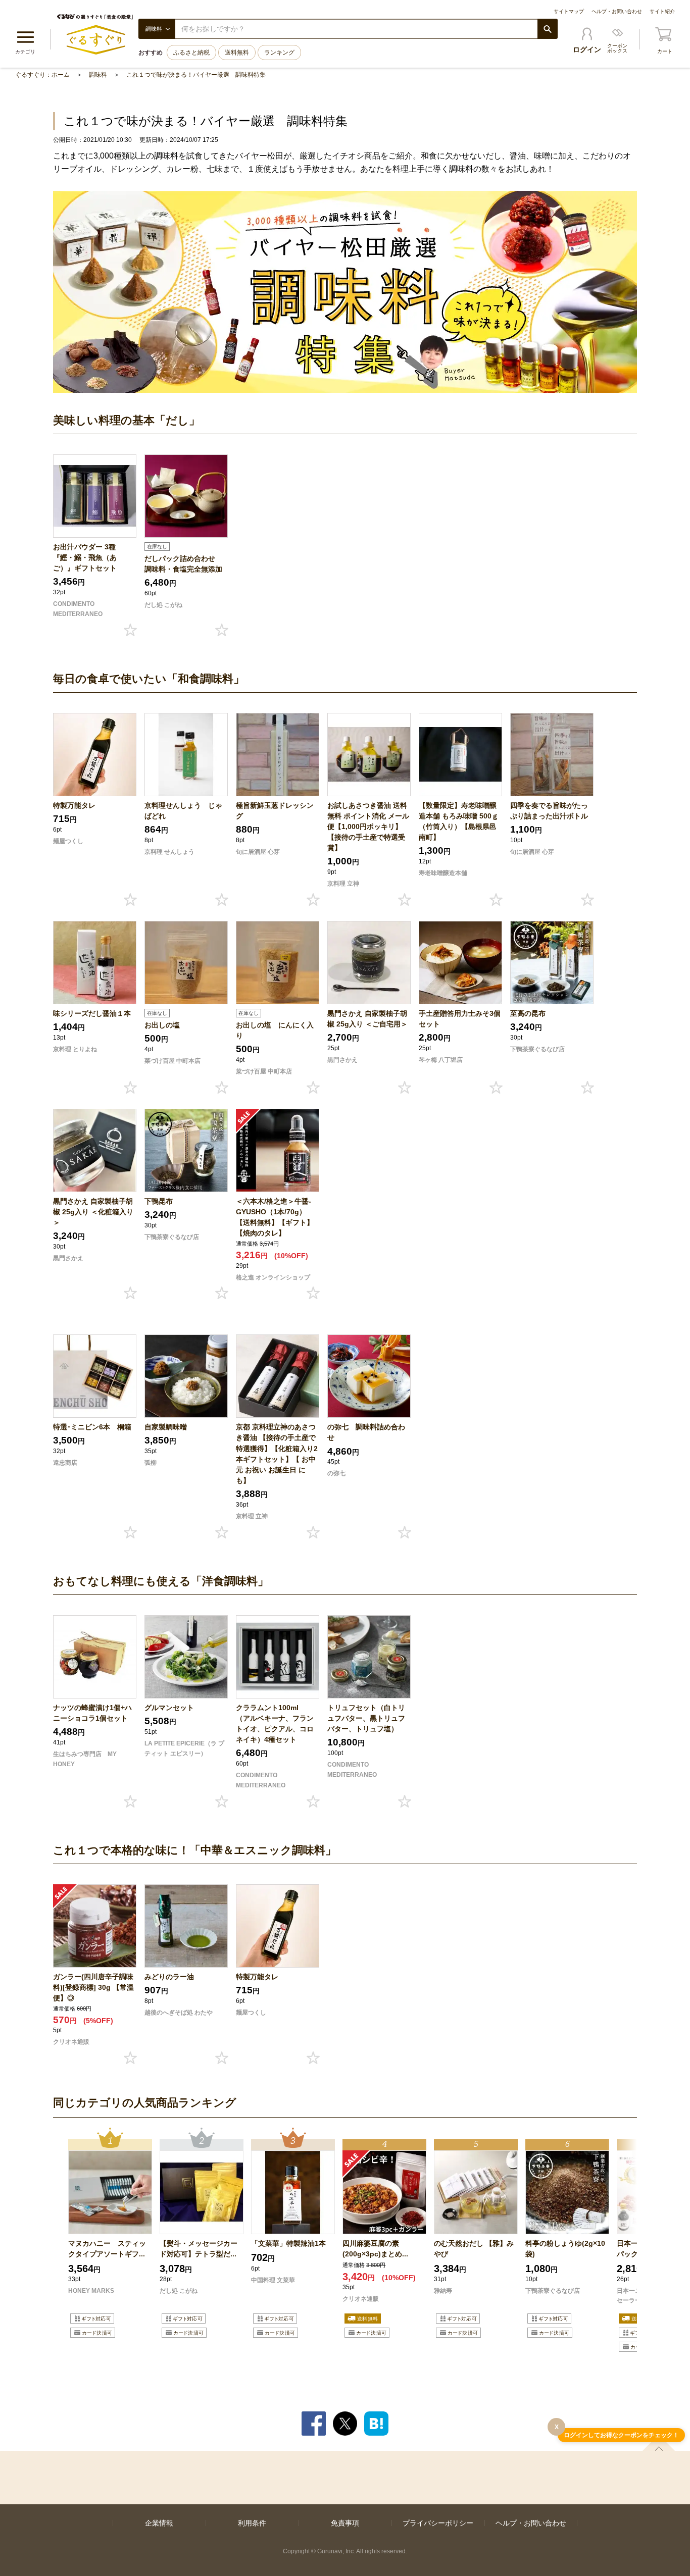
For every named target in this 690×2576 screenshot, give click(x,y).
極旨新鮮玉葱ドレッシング (275, 811)
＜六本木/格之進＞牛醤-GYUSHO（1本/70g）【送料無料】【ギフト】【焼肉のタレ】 (275, 1217)
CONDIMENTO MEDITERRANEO (78, 609)
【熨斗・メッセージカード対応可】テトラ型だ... (199, 2249)
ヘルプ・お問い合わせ (617, 11)
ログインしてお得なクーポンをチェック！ (621, 2435)
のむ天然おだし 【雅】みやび (474, 2249)
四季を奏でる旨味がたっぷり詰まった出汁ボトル (549, 811)
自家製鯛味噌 (166, 1427)
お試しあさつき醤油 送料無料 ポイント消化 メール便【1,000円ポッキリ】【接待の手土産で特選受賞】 (368, 827)
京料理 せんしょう (169, 852)
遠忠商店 (65, 1463)
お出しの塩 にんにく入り (275, 1030)
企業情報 (159, 2523)
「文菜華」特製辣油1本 (288, 2243)
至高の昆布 (528, 1013)
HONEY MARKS (91, 2291)
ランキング (279, 53)
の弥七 (336, 1473)
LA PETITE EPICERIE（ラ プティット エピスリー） (184, 1748)
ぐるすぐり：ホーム (42, 75)
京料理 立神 (343, 884)
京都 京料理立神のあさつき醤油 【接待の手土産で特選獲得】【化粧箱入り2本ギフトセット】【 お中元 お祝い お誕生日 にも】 (277, 1453)
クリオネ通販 (71, 2042)
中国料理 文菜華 (273, 2280)
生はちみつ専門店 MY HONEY (85, 1759)
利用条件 (252, 2523)
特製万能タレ (74, 805)
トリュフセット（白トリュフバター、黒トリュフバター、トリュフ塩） (366, 1718)
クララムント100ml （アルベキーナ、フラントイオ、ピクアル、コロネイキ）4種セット (275, 1723)
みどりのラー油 (169, 1977)
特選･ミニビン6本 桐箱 (92, 1427)
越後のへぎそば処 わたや (179, 2013)
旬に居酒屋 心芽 (258, 852)
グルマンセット (169, 1708)
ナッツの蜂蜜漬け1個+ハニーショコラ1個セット (92, 1713)
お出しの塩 (162, 1025)
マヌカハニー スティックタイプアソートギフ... (107, 2249)
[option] (110, 2241)
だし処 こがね (163, 605)
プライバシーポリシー (438, 2523)
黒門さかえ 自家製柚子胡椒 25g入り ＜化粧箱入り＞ (93, 1212)
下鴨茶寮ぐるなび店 (537, 1049)
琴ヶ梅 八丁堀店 (441, 1060)
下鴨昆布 (159, 1201)
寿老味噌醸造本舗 (443, 873)
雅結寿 (443, 2291)
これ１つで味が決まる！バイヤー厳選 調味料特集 (196, 75)
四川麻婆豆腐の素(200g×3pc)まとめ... (375, 2249)
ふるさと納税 (191, 53)
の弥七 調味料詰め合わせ (366, 1432)
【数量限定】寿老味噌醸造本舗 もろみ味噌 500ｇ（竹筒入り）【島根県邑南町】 (459, 821)
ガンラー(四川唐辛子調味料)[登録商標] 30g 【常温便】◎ (93, 1987)
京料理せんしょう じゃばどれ (183, 811)
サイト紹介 (662, 11)
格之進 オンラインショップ (273, 1277)
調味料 (98, 75)
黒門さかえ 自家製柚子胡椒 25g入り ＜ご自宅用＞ (367, 1019)
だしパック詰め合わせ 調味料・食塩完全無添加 (183, 564)
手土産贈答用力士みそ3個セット (460, 1019)
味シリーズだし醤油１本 (92, 1013)
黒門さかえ (342, 1060)
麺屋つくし (68, 841)
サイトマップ (569, 11)
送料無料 (237, 53)
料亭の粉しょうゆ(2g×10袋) (565, 2249)
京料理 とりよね (75, 1049)
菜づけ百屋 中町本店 (173, 1061)
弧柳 (151, 1463)
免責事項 (345, 2523)
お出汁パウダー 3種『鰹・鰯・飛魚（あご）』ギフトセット (85, 557)
